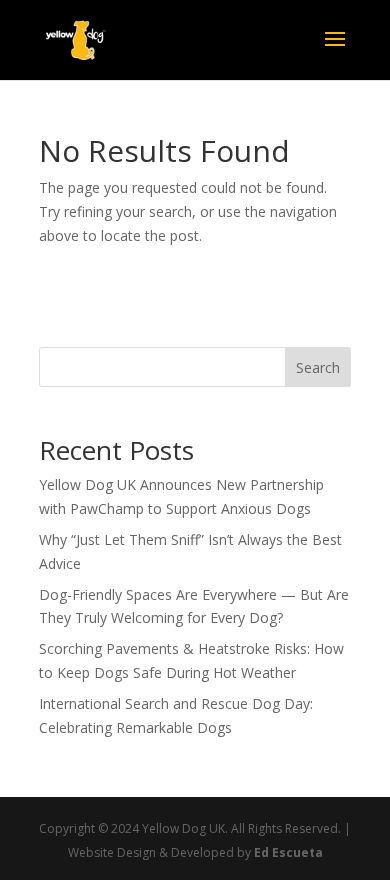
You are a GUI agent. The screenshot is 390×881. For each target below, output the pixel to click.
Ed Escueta (288, 852)
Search (318, 367)
